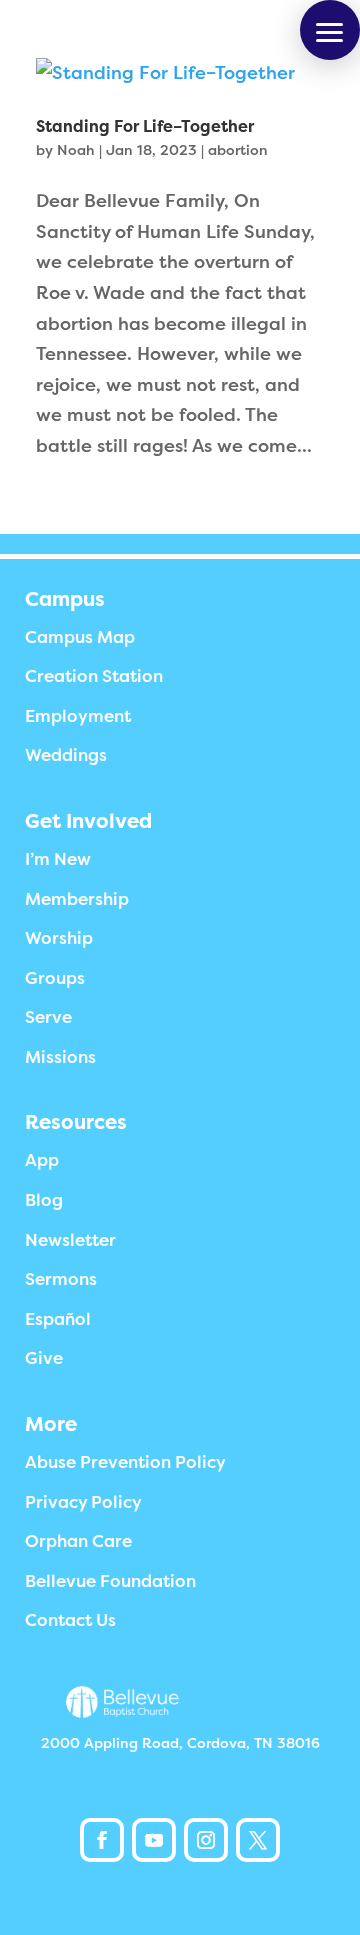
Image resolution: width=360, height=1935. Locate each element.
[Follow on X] (258, 1840)
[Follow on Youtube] (154, 1840)
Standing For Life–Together (145, 127)
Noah (76, 150)
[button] (330, 30)
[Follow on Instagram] (206, 1840)
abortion (238, 150)
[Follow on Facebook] (102, 1840)
